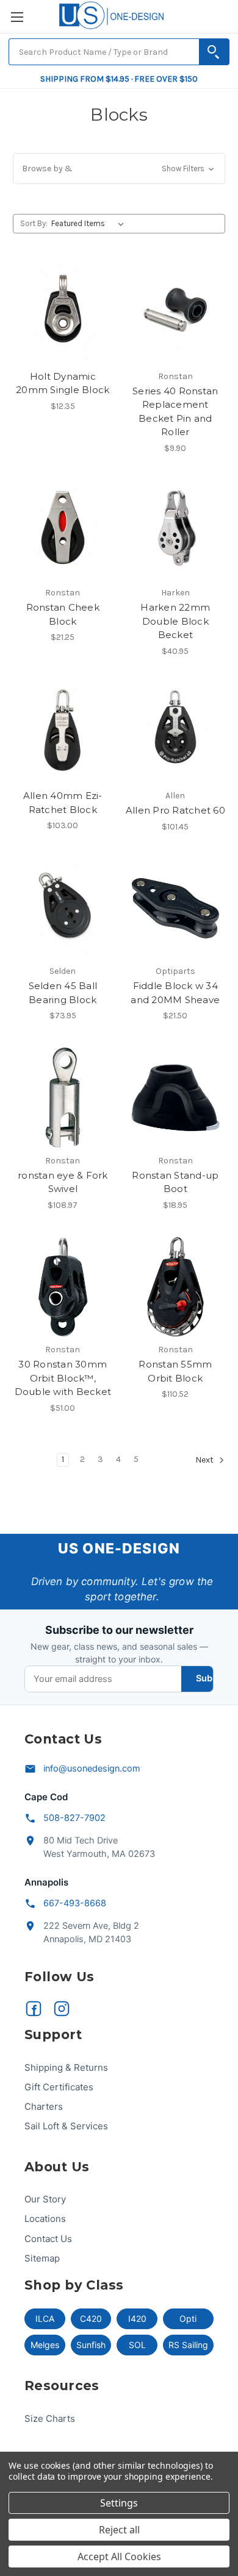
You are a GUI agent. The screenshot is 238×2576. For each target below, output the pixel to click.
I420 (137, 2319)
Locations (45, 2219)
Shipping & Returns (66, 2067)
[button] (119, 169)
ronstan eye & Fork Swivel (63, 1182)
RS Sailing (188, 2345)
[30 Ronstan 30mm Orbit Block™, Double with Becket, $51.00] (63, 1287)
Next (205, 1460)
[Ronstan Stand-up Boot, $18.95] (176, 1098)
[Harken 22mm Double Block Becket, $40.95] (176, 530)
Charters (44, 2106)
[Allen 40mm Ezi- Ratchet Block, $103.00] (63, 733)
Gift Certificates (59, 2087)
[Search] (214, 52)
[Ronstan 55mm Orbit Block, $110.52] (176, 1287)
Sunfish (91, 2345)
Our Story (45, 2199)
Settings (119, 2503)
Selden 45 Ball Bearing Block (63, 993)
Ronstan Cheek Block (63, 614)
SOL (137, 2345)
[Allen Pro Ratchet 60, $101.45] (176, 733)
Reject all (119, 2530)
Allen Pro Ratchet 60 (175, 810)
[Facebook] (34, 2009)
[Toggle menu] (17, 17)
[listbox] (90, 224)
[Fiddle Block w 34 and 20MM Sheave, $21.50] (176, 909)
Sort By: (34, 223)
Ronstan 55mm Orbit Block (175, 1371)
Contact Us (48, 2239)
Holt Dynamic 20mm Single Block (63, 383)
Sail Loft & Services (66, 2126)
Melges (45, 2345)
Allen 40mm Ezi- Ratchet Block (63, 803)
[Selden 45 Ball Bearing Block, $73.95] (63, 909)
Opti (188, 2319)
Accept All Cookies (119, 2556)
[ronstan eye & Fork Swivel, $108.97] (63, 1098)
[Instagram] (62, 2009)
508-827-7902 (74, 1818)
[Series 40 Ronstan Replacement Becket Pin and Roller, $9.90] (176, 313)
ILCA (45, 2319)
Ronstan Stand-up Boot (175, 1182)
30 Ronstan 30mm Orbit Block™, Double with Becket (63, 1378)
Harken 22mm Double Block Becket (175, 621)
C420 (91, 2319)
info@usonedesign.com (92, 1769)
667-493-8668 (75, 1903)
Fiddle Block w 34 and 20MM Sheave (175, 993)
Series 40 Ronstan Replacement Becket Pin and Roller (175, 412)
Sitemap (42, 2258)
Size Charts (50, 2418)
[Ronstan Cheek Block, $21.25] (63, 530)
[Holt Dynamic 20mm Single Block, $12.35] (63, 313)
